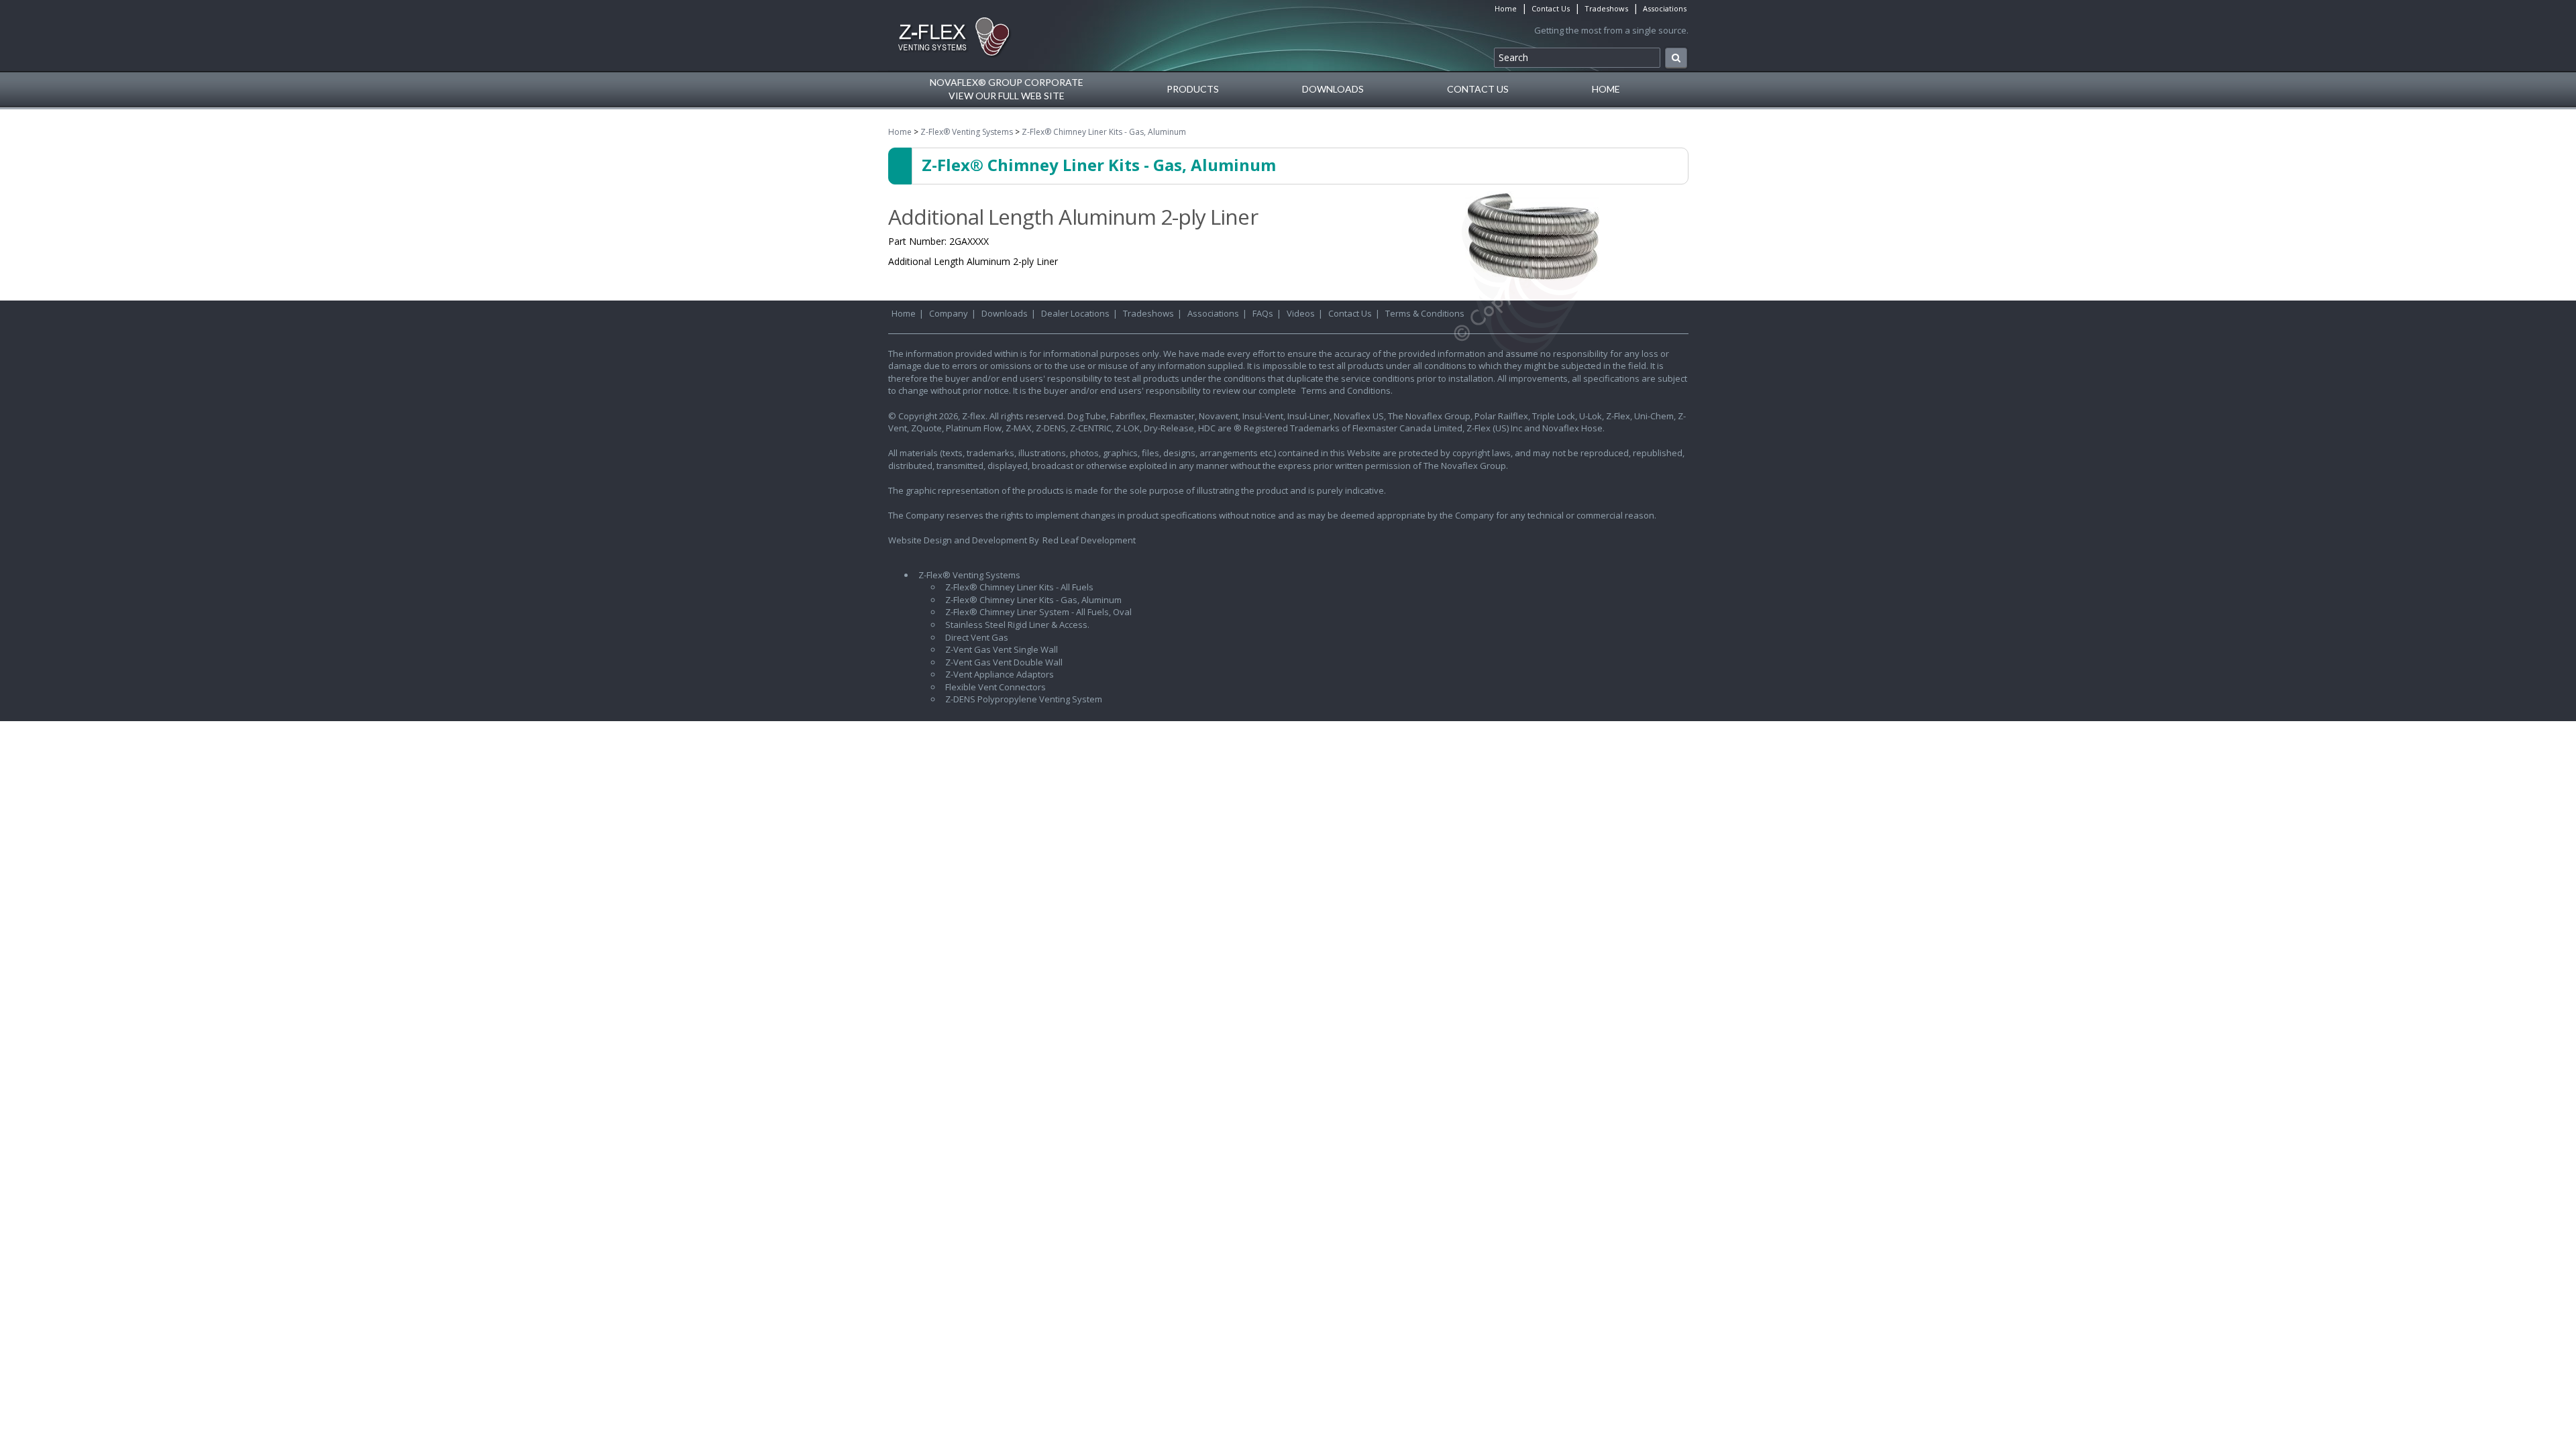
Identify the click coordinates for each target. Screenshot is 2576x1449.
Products (1193, 89)
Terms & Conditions (1425, 313)
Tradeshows (1606, 8)
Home (1506, 8)
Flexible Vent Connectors (996, 687)
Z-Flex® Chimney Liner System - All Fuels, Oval (1038, 612)
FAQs (1263, 313)
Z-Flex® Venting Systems (967, 132)
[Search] (1676, 58)
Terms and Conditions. (1347, 390)
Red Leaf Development (1089, 540)
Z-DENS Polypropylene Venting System (1024, 699)
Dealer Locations (1075, 313)
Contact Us (1551, 8)
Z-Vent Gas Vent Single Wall (1002, 649)
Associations (1665, 8)
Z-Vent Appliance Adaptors (1000, 674)
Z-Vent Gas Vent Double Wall (1004, 662)
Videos (1301, 313)
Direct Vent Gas (977, 637)
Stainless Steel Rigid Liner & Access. (1017, 625)
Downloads (1333, 89)
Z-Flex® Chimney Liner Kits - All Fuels (1019, 587)
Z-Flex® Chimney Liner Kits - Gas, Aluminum (1104, 132)
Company (949, 313)
